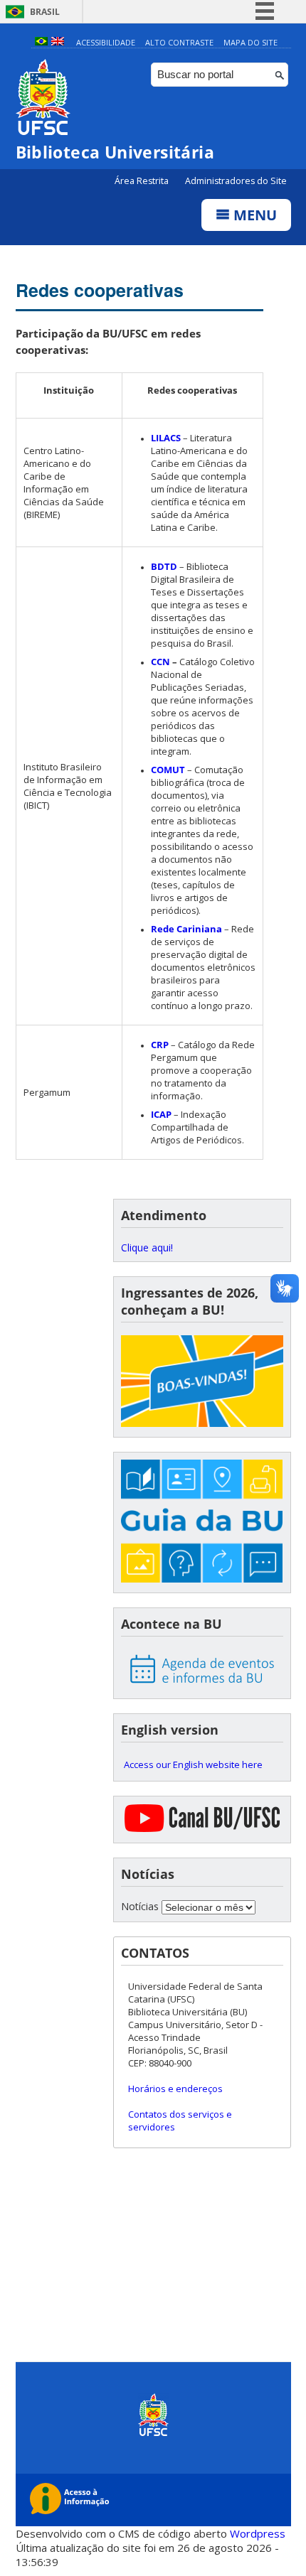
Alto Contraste (179, 42)
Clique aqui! (147, 1247)
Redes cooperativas (100, 290)
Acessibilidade (106, 42)
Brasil (45, 12)
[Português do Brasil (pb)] (41, 42)
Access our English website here (193, 1764)
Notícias (140, 1906)
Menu (253, 215)
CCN (160, 662)
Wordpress (258, 2533)
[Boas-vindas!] (202, 1382)
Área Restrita (143, 181)
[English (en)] (58, 42)
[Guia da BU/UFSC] (202, 1523)
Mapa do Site (250, 42)
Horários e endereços (175, 2089)
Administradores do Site (236, 181)
